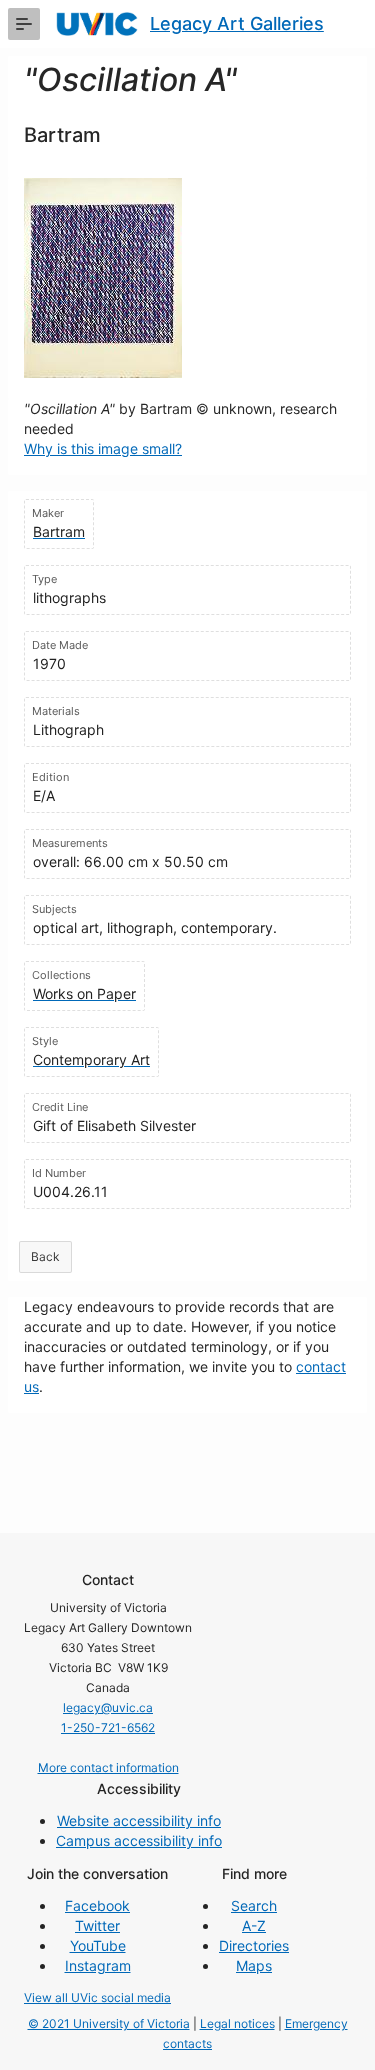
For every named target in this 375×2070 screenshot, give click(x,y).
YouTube (98, 1945)
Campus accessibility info (139, 1840)
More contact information (108, 1767)
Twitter (97, 1925)
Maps (254, 1965)
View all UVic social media (97, 1997)
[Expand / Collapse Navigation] (24, 24)
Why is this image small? (103, 448)
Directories (254, 1945)
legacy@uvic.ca (108, 1707)
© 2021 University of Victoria (109, 2023)
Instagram (98, 1965)
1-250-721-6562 (108, 1727)
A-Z (254, 1925)
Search (254, 1905)
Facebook (97, 1905)
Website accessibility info (139, 1820)
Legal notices (237, 2023)
